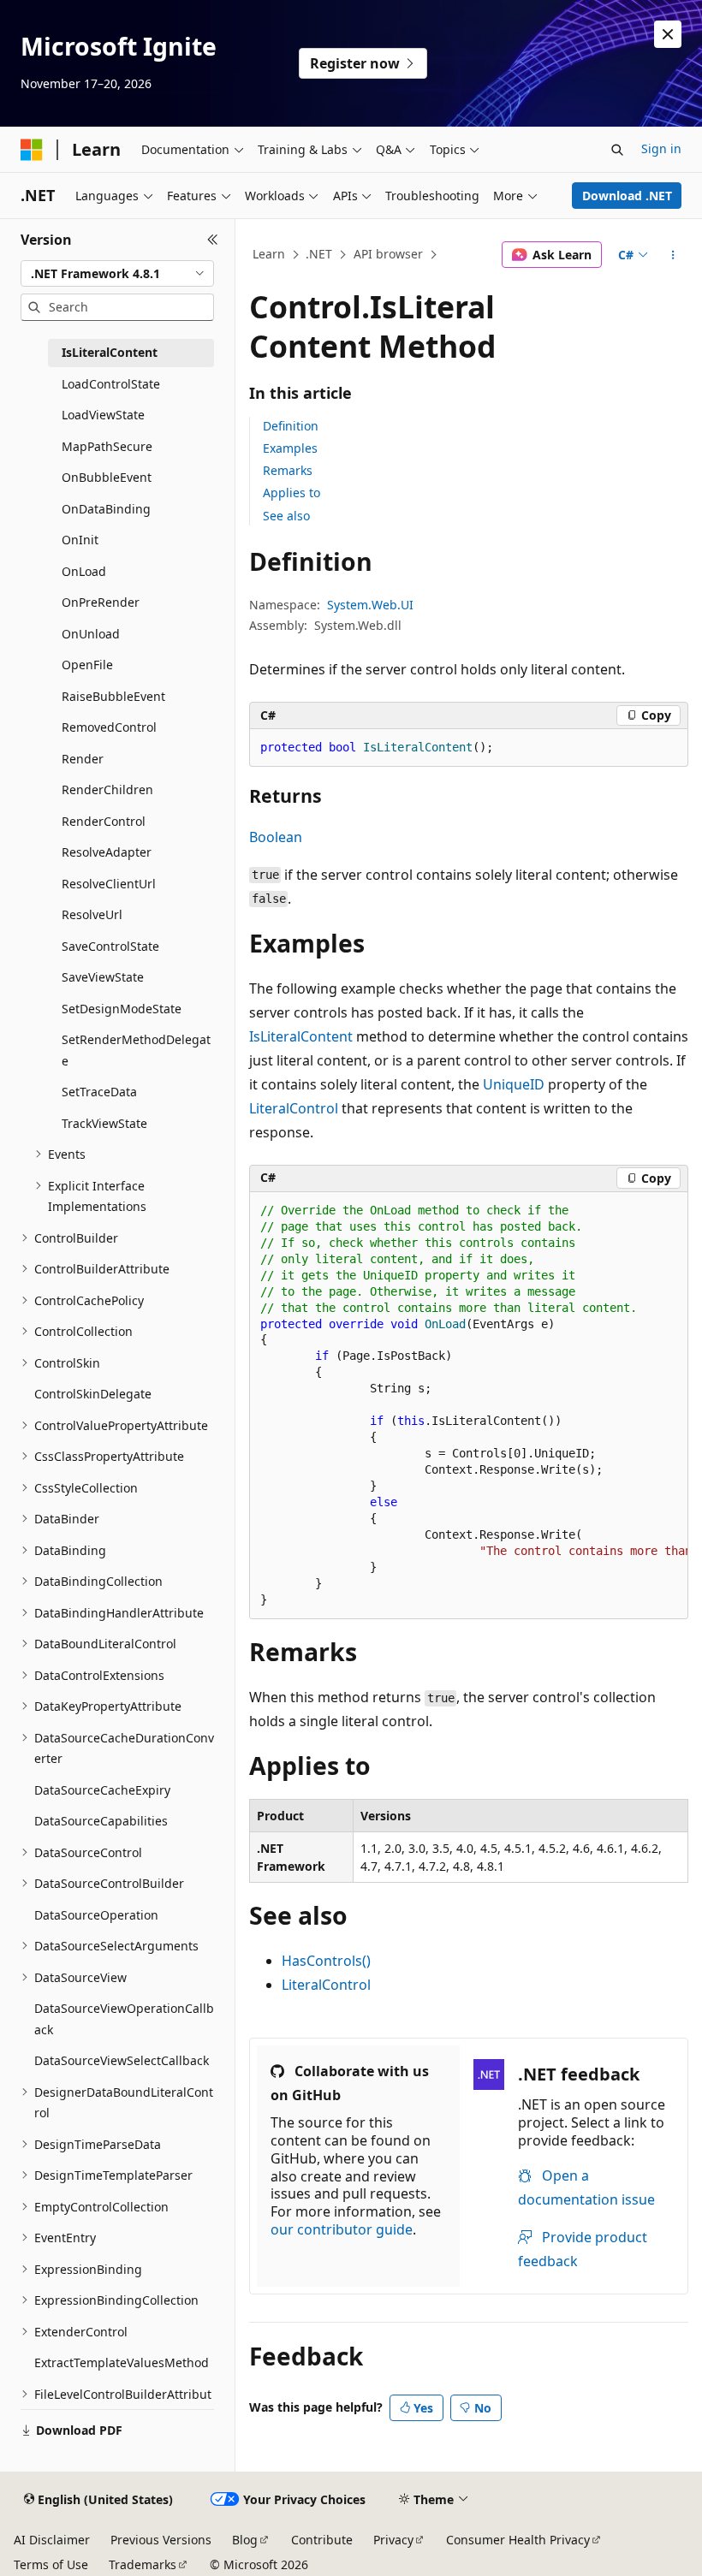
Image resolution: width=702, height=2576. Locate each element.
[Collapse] (213, 240)
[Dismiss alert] (668, 34)
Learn (269, 254)
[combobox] (117, 274)
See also (286, 516)
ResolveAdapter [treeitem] (107, 852)
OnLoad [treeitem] (84, 571)
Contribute (322, 2540)
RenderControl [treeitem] (104, 821)
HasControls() (326, 1961)
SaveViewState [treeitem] (103, 977)
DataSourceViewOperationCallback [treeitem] (124, 2019)
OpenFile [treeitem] (87, 665)
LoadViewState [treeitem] (103, 415)
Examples (290, 448)
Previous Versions (161, 2540)
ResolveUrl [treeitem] (92, 914)
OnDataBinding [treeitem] (106, 509)
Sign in (661, 148)
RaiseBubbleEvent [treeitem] (113, 696)
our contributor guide (342, 2229)
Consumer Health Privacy (518, 2540)
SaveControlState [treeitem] (110, 946)
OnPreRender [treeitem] (101, 602)
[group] (469, 1406)
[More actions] (673, 255)
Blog (245, 2540)
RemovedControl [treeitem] (109, 727)
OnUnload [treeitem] (91, 634)
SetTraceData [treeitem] (99, 1092)
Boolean (276, 837)
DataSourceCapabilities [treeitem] (101, 1821)
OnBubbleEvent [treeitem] (107, 477)
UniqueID (514, 1084)
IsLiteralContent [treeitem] (110, 352)
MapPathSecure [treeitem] (107, 446)
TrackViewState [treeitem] (104, 1123)
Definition (291, 426)
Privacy (393, 2540)
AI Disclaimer (52, 2540)
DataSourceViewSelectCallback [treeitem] (122, 2060)
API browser (388, 254)
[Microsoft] (32, 150)
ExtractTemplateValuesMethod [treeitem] (122, 2362)
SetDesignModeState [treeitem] (122, 1009)
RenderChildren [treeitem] (107, 789)
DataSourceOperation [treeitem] (96, 1915)
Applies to (292, 493)
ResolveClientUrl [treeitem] (109, 884)
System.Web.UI (370, 605)
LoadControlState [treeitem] (111, 384)
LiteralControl (294, 1108)
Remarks (288, 470)
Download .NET (627, 196)
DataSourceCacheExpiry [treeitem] (102, 1790)
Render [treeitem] (83, 759)
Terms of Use (51, 2564)
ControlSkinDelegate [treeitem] (93, 1394)
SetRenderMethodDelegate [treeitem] (136, 1050)
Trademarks (143, 2564)
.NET (319, 254)
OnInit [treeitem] (80, 540)
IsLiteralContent (301, 1036)
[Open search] (617, 150)
